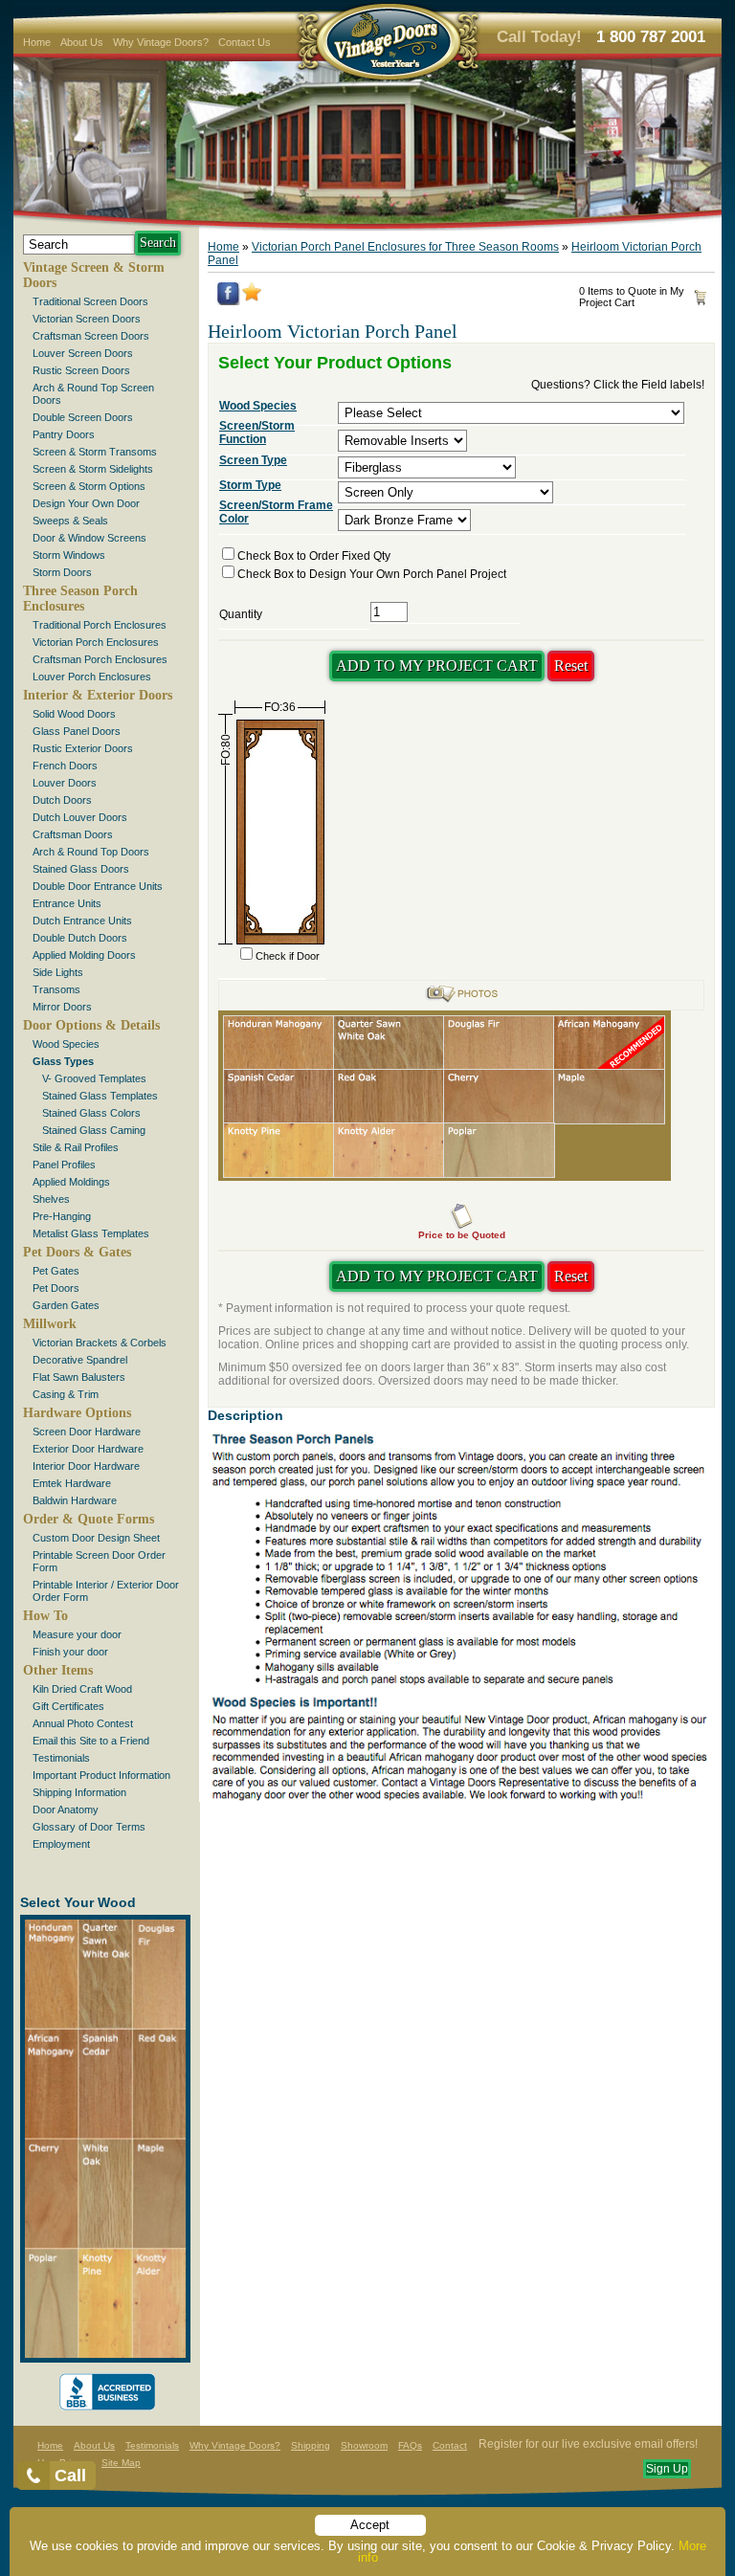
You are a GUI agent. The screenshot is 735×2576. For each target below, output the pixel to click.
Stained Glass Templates (100, 1096)
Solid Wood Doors (74, 714)
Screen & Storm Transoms (95, 452)
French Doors (65, 766)
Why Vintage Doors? (161, 42)
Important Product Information (101, 1775)
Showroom (364, 2445)
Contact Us (245, 42)
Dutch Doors (62, 800)
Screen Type (253, 460)
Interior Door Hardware (86, 1466)
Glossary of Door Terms (89, 1827)
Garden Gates (66, 1305)
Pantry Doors (64, 434)
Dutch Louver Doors (80, 817)
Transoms (56, 989)
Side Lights (58, 972)
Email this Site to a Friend (91, 1741)
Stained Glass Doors (81, 869)
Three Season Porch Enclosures (80, 599)
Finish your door (70, 1652)
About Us (82, 42)
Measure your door (77, 1634)
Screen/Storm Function (257, 433)
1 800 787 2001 (651, 37)
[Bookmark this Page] (252, 298)
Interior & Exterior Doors (98, 695)
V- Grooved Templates (94, 1078)
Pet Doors (56, 1288)
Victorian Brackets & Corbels (100, 1343)
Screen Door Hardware (87, 1432)
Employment (61, 1844)
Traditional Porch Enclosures (100, 625)
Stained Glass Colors (91, 1113)
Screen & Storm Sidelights (93, 469)
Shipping (311, 2445)
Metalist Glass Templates (91, 1233)
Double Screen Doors (83, 417)
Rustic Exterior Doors (83, 748)
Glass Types (63, 1061)
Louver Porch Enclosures (92, 677)
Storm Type (250, 485)
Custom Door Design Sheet (96, 1538)
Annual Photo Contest (83, 1723)
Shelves (51, 1199)
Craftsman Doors (73, 834)
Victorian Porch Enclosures (96, 642)
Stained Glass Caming (94, 1130)
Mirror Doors (62, 1007)
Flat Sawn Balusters (79, 1377)
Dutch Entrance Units (82, 921)
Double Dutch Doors (80, 938)
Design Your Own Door (86, 503)
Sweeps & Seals (70, 521)
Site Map (121, 2463)
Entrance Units (67, 903)
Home (37, 42)
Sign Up (667, 2469)
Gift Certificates (68, 1706)
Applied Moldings (71, 1182)
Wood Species (66, 1044)
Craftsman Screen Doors (91, 336)
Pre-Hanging (62, 1216)
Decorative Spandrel (80, 1360)
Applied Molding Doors (84, 955)
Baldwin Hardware (75, 1500)
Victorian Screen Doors (87, 319)
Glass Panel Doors (77, 731)
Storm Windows (69, 555)
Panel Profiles (64, 1165)
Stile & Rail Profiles (76, 1147)
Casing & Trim (66, 1394)
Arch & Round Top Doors (91, 852)
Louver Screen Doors (83, 353)
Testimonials (61, 1758)
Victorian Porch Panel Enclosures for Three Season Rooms (405, 247)
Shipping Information (79, 1792)
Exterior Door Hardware (88, 1449)
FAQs (410, 2445)
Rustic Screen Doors (81, 370)
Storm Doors (62, 572)
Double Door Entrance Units (98, 886)
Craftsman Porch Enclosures (100, 659)
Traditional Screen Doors (90, 301)
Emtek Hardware (72, 1483)
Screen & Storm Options (89, 486)
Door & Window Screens (89, 538)
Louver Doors (65, 783)
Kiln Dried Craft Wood (82, 1689)
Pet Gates (56, 1271)
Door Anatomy (66, 1810)
